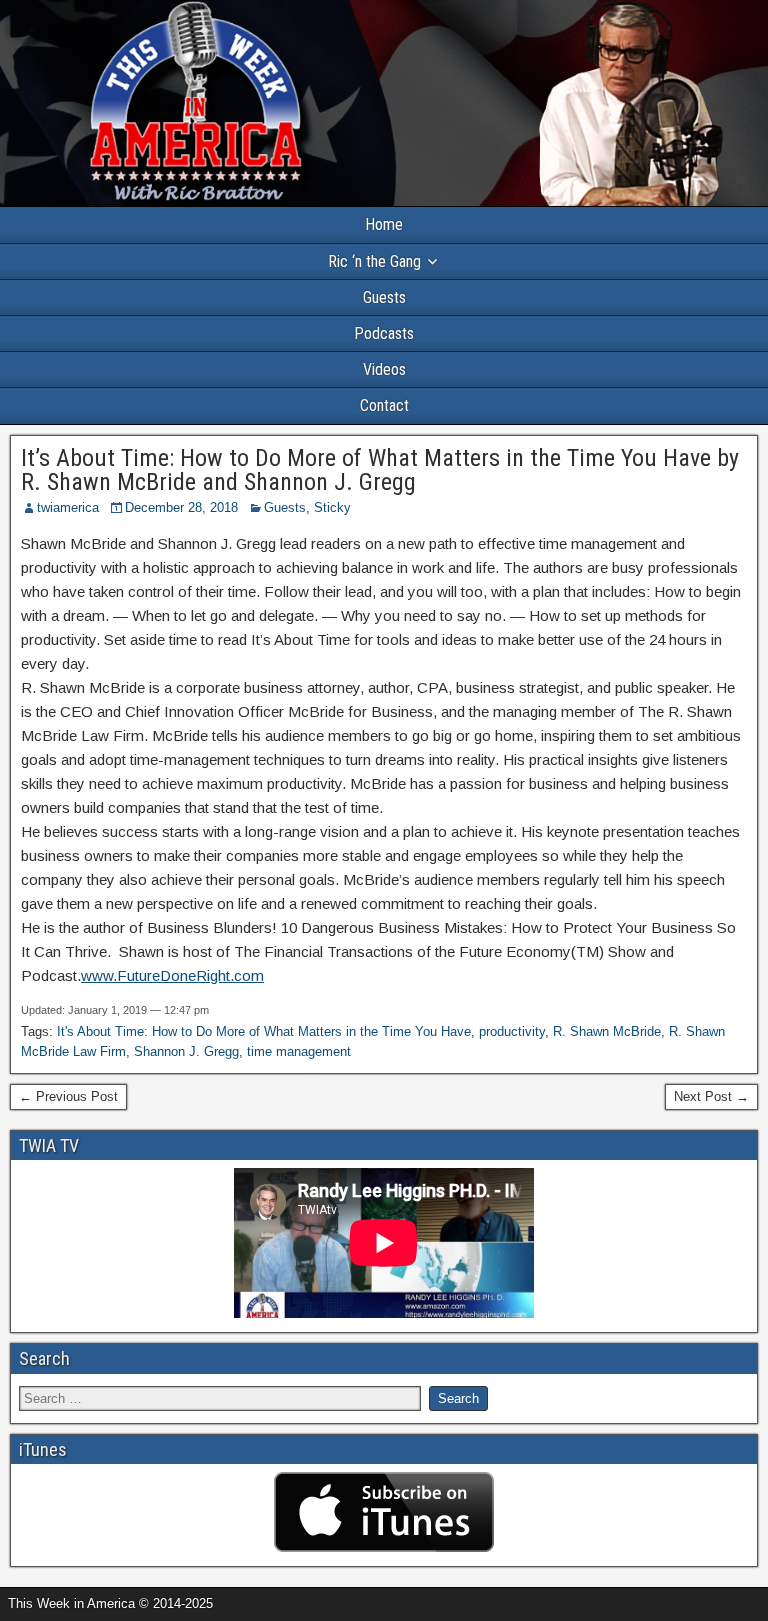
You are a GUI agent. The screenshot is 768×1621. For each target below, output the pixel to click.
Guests (384, 297)
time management (299, 1051)
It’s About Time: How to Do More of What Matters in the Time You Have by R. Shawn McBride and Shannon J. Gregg (380, 470)
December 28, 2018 (181, 507)
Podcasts (384, 333)
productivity (512, 1031)
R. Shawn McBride (607, 1031)
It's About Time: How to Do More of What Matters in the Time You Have (264, 1031)
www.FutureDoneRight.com (172, 975)
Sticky (332, 507)
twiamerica (68, 507)
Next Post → (711, 1096)
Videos (384, 369)
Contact (384, 405)
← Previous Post (68, 1096)
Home (384, 224)
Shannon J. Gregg (186, 1051)
